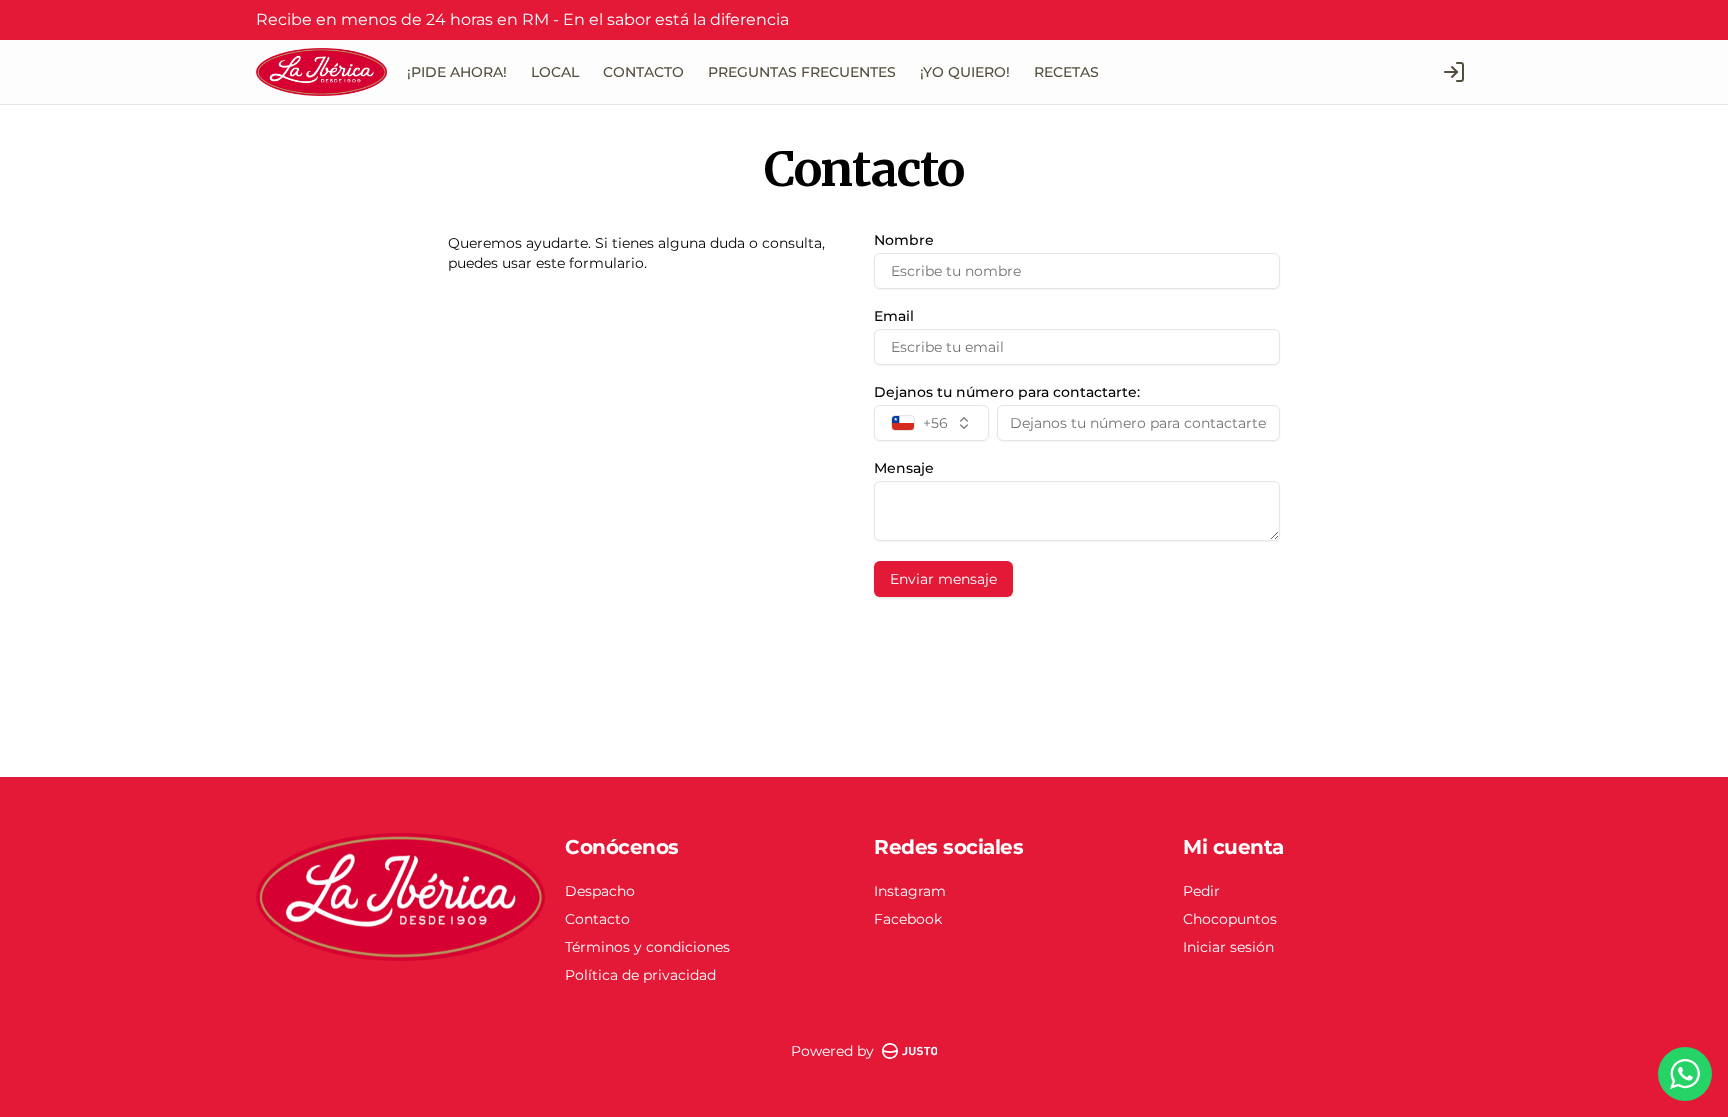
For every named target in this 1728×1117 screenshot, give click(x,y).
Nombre (904, 240)
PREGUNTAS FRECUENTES (802, 72)
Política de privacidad (640, 975)
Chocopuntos (1230, 919)
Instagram (910, 891)
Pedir (1201, 891)
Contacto (597, 919)
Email (894, 316)
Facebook (908, 919)
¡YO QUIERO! (965, 72)
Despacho (600, 891)
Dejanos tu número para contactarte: (1007, 392)
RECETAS (1066, 72)
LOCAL (555, 72)
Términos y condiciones (647, 947)
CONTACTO (643, 72)
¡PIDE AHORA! (457, 72)
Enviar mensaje (943, 579)
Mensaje (904, 468)
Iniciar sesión (1228, 947)
